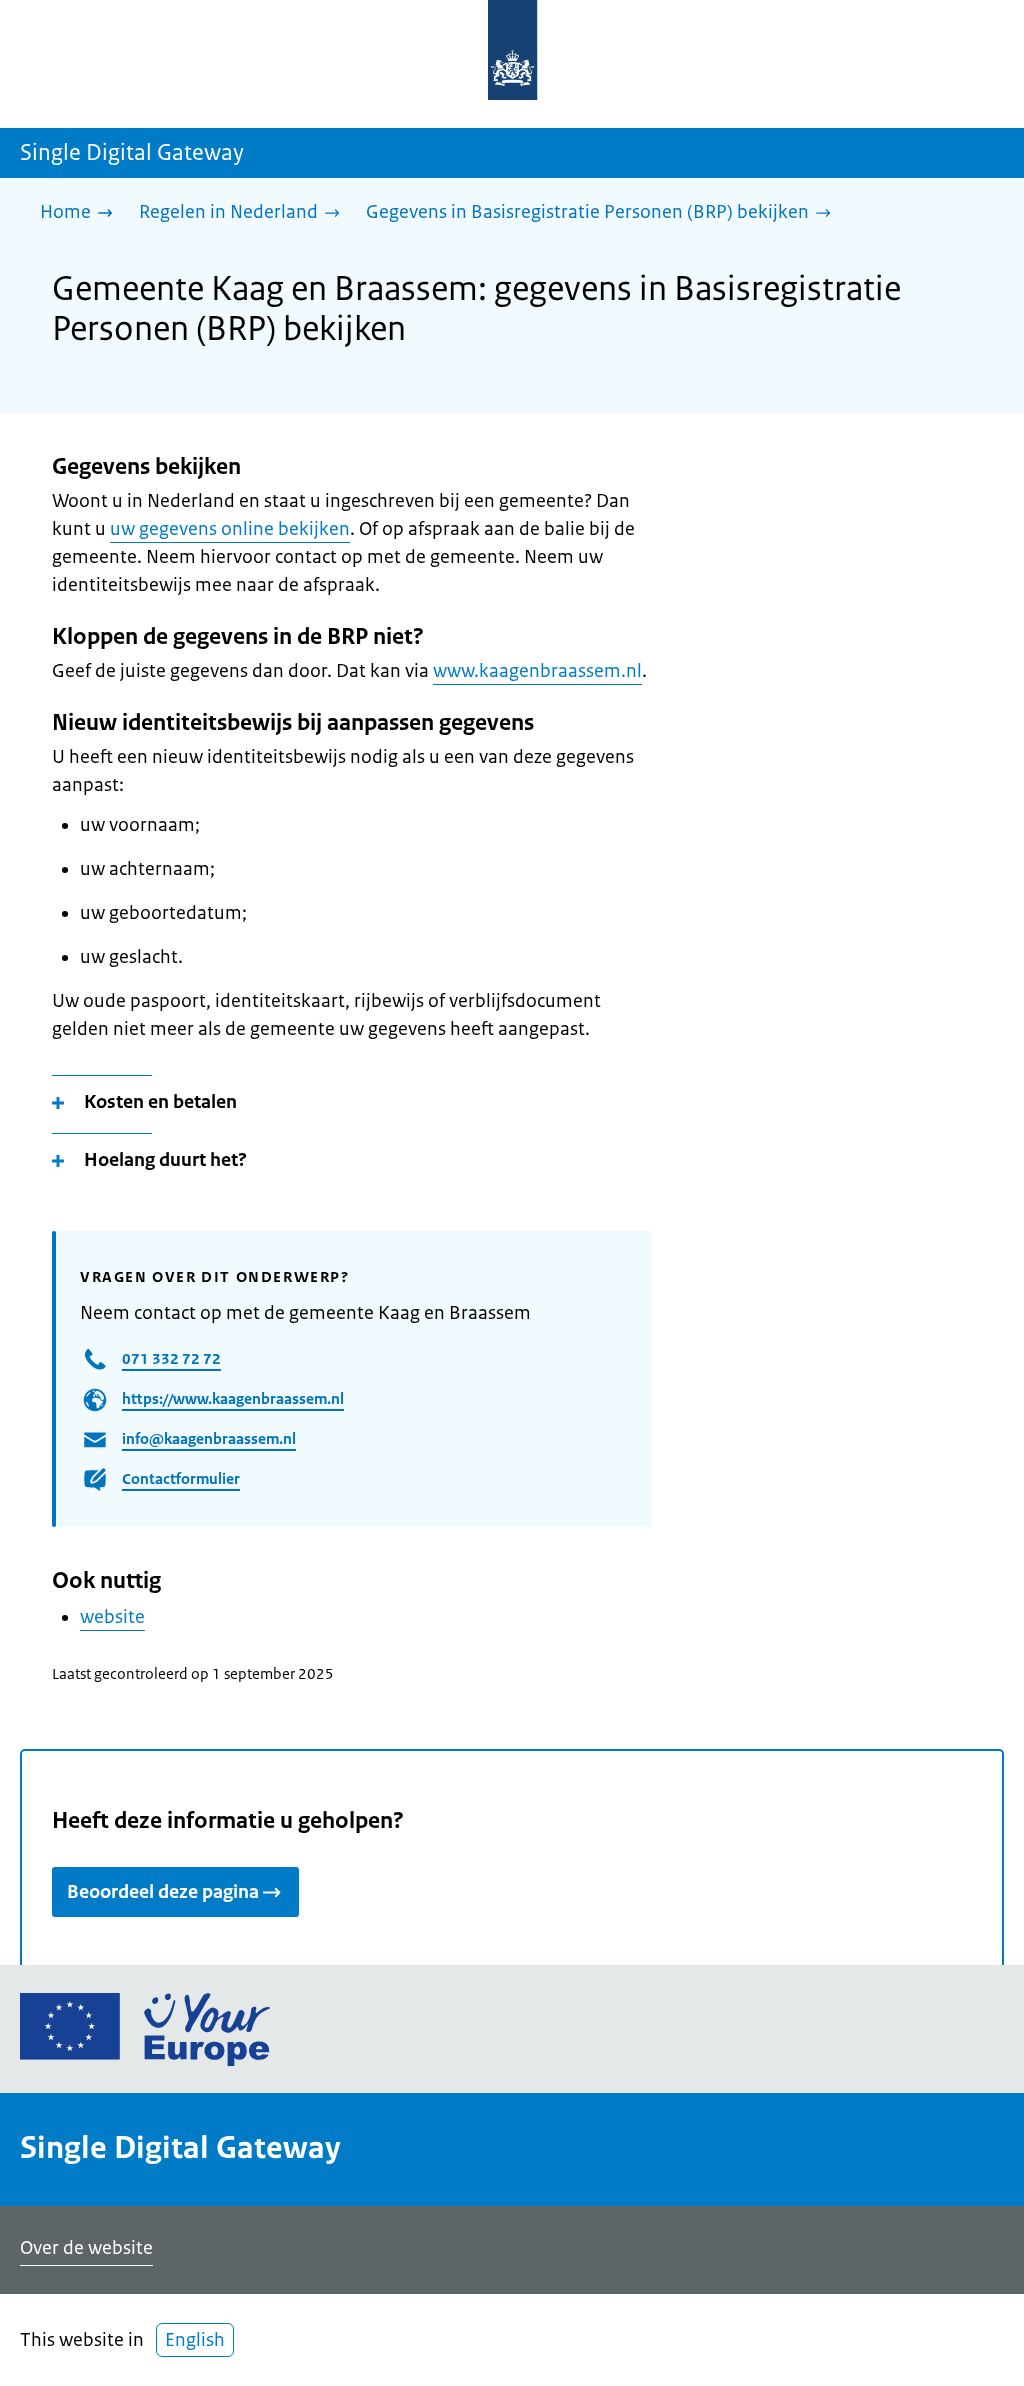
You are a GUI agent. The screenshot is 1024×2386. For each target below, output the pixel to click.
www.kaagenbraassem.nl (537, 671)
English (195, 2340)
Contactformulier (181, 1478)
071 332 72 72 (171, 1358)
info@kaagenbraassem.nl (209, 1438)
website (112, 1617)
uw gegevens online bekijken (230, 529)
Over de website (86, 2248)
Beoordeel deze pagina (163, 1892)
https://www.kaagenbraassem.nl (233, 1398)
